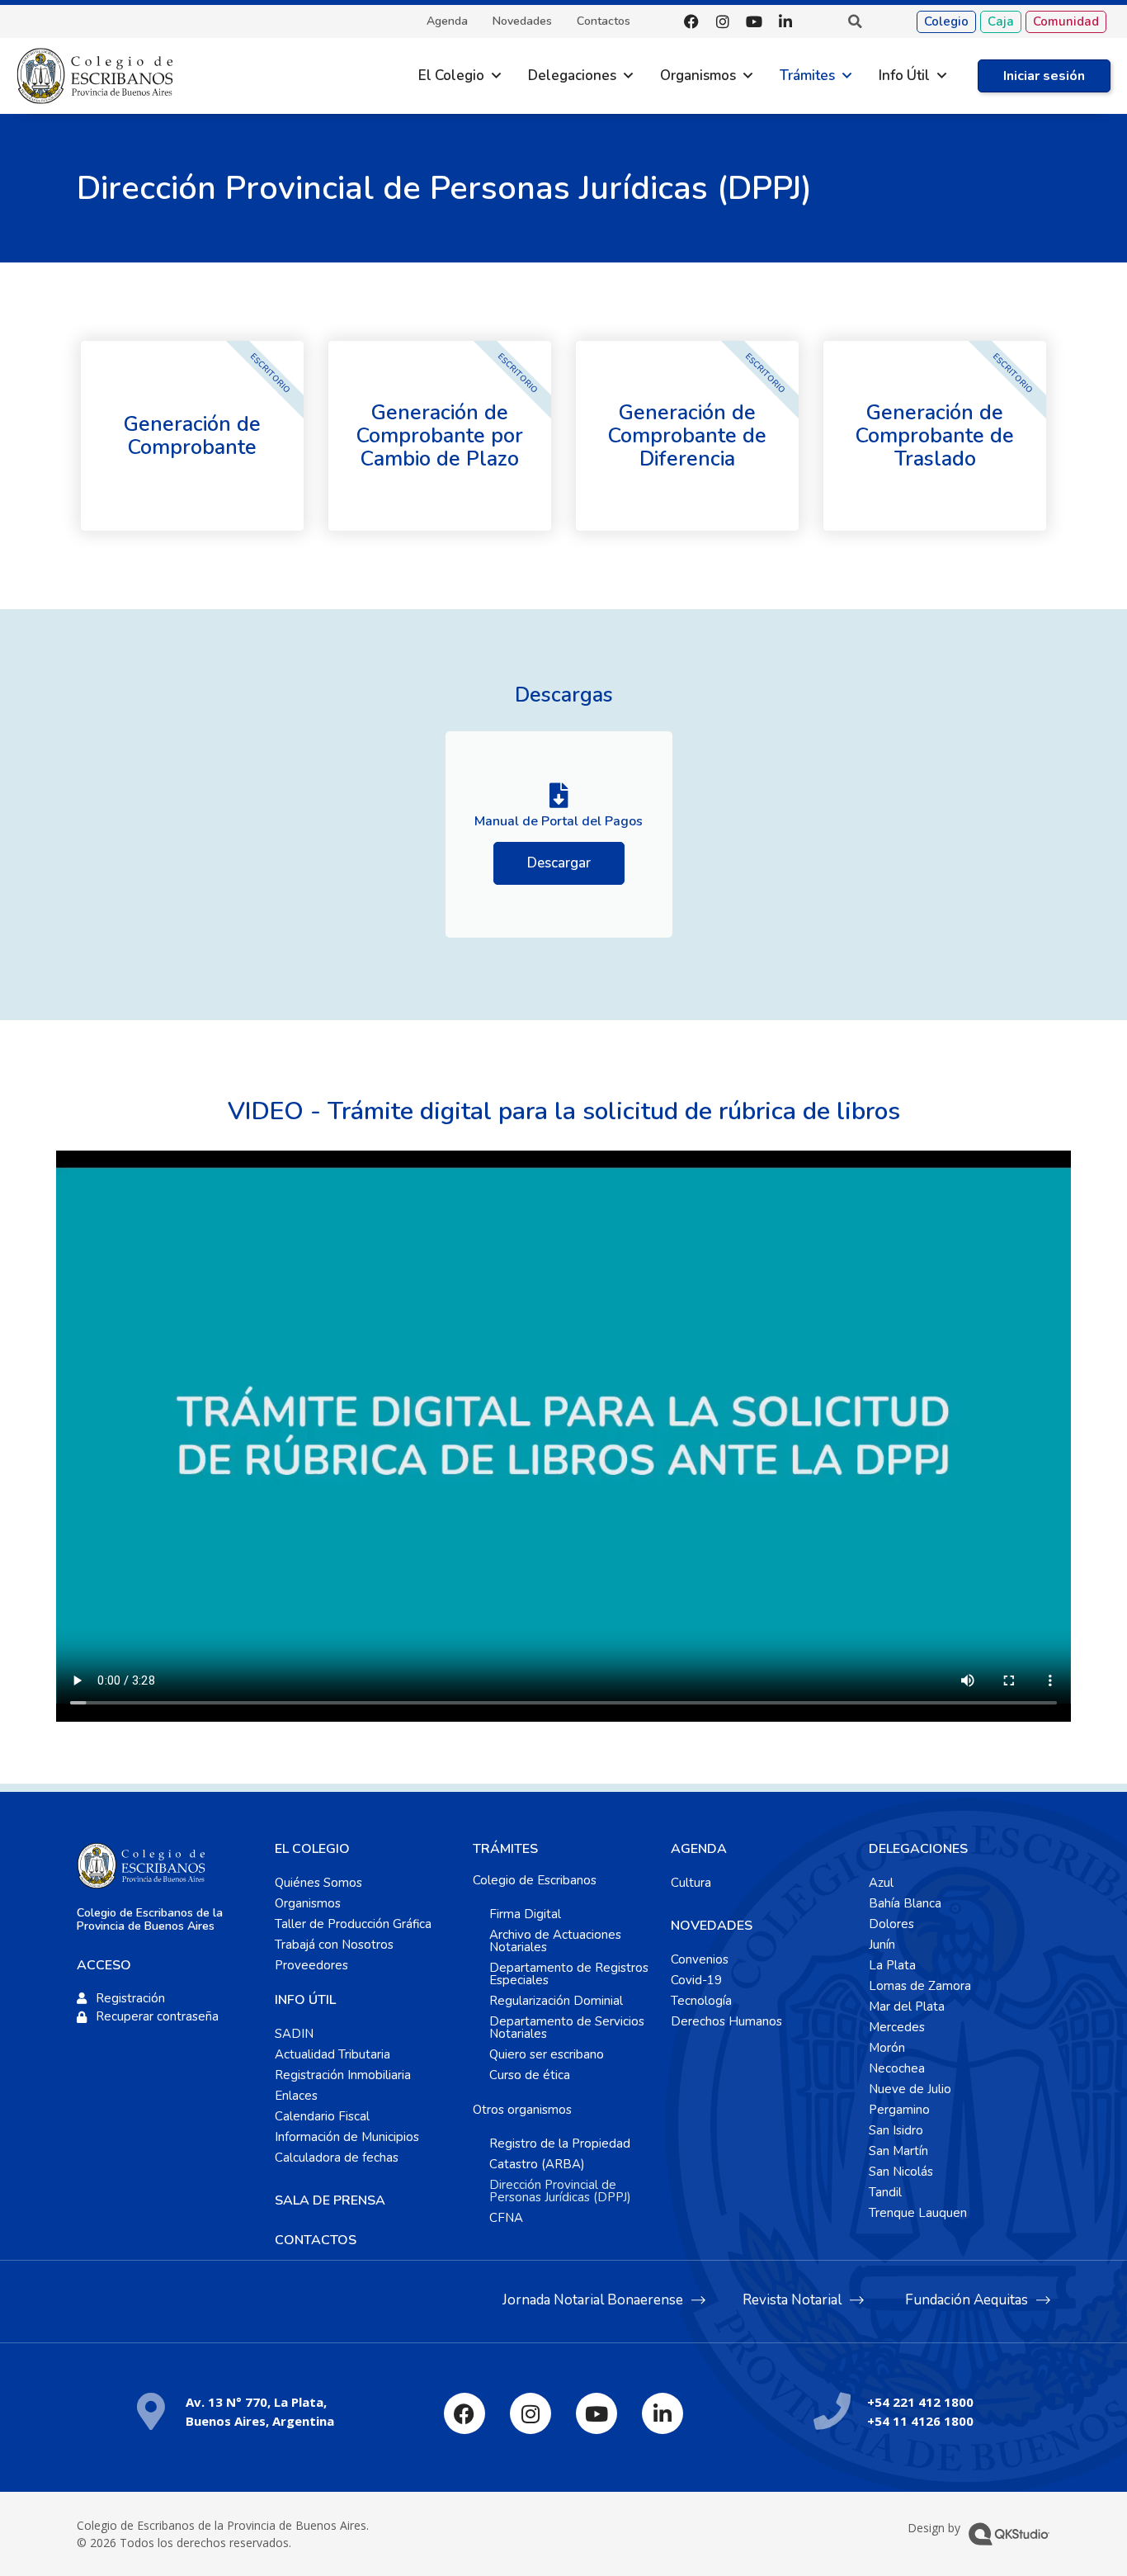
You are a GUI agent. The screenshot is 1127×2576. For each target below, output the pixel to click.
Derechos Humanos (726, 2021)
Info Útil (904, 76)
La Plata (892, 1965)
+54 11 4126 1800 (920, 2421)
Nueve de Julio (910, 2089)
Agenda (447, 21)
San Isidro (896, 2130)
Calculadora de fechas (337, 2158)
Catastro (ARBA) (537, 2164)
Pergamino (899, 2110)
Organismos (698, 76)
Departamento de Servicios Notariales (567, 2028)
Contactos (604, 21)
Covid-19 (696, 1980)
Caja (1001, 21)
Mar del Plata (907, 2006)
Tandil (885, 2192)
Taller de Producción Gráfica (353, 1924)
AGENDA (699, 1849)
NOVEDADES (712, 1926)
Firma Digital (525, 1914)
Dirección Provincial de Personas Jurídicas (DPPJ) (560, 2191)
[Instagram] (723, 21)
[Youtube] (754, 21)
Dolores (891, 1924)
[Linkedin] (785, 21)
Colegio (946, 21)
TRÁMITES (505, 1849)
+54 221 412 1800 (920, 2402)
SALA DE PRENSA (330, 2200)
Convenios (700, 1959)
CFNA (506, 2218)
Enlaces (296, 2096)
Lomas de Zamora (920, 1986)
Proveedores (311, 1965)
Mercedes (897, 2027)
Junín (882, 1945)
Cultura (691, 1883)
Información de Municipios (347, 2137)
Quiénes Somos (318, 1883)
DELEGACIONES (918, 1849)
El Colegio (451, 76)
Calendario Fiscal (322, 2116)
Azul (881, 1883)
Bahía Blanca (905, 1903)
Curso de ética (530, 2075)
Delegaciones (572, 76)
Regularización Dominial (556, 2001)
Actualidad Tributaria (332, 2054)
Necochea (897, 2068)
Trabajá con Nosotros (334, 1945)
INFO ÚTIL (305, 2000)
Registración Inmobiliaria (343, 2075)
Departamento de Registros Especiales (569, 1974)
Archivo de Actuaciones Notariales (555, 1941)
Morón (887, 2048)
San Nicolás (901, 2172)
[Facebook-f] (691, 21)
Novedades (522, 21)
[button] (855, 21)
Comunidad (1066, 21)
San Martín (898, 2151)
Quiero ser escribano (547, 2054)
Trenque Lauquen (918, 2213)
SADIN (294, 2034)
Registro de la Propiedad (560, 2144)
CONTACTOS (316, 2240)
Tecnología (701, 2001)
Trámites (807, 76)
